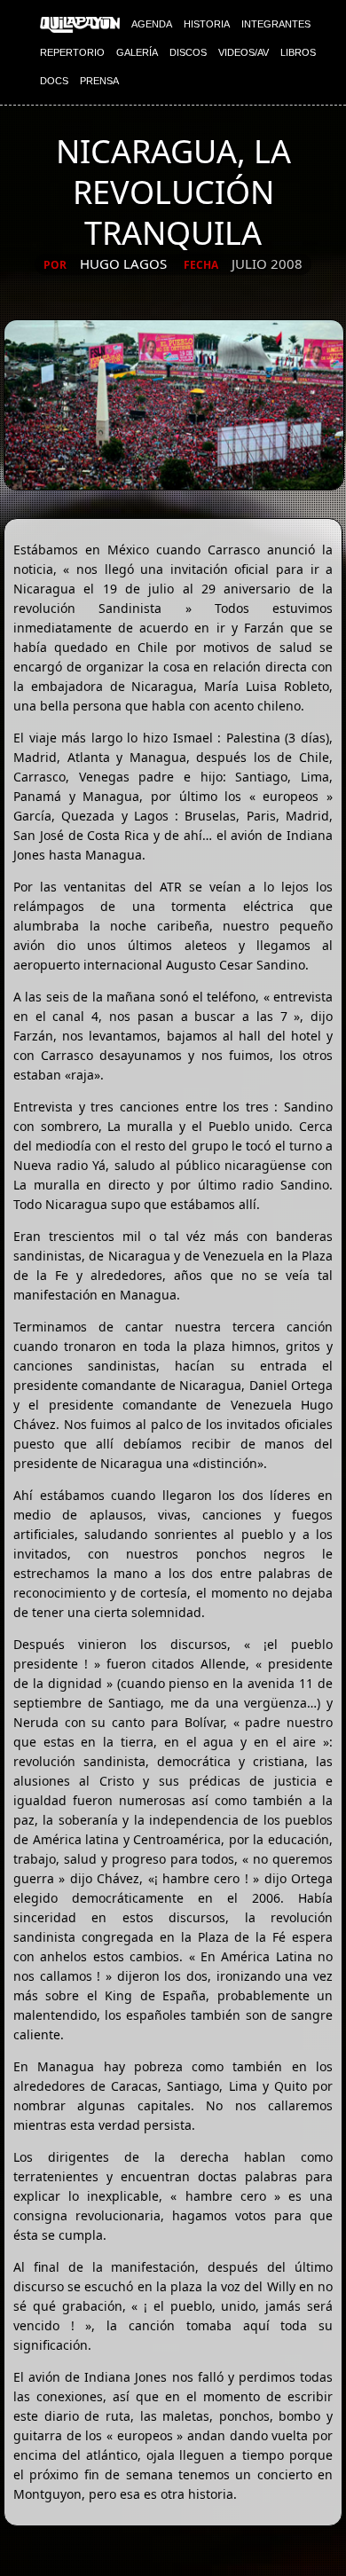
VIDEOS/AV (244, 52)
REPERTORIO (72, 52)
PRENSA (99, 81)
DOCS (54, 81)
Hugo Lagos (123, 263)
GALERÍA (137, 52)
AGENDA (152, 24)
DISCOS (188, 52)
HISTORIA (207, 24)
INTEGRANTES (276, 24)
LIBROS (298, 52)
